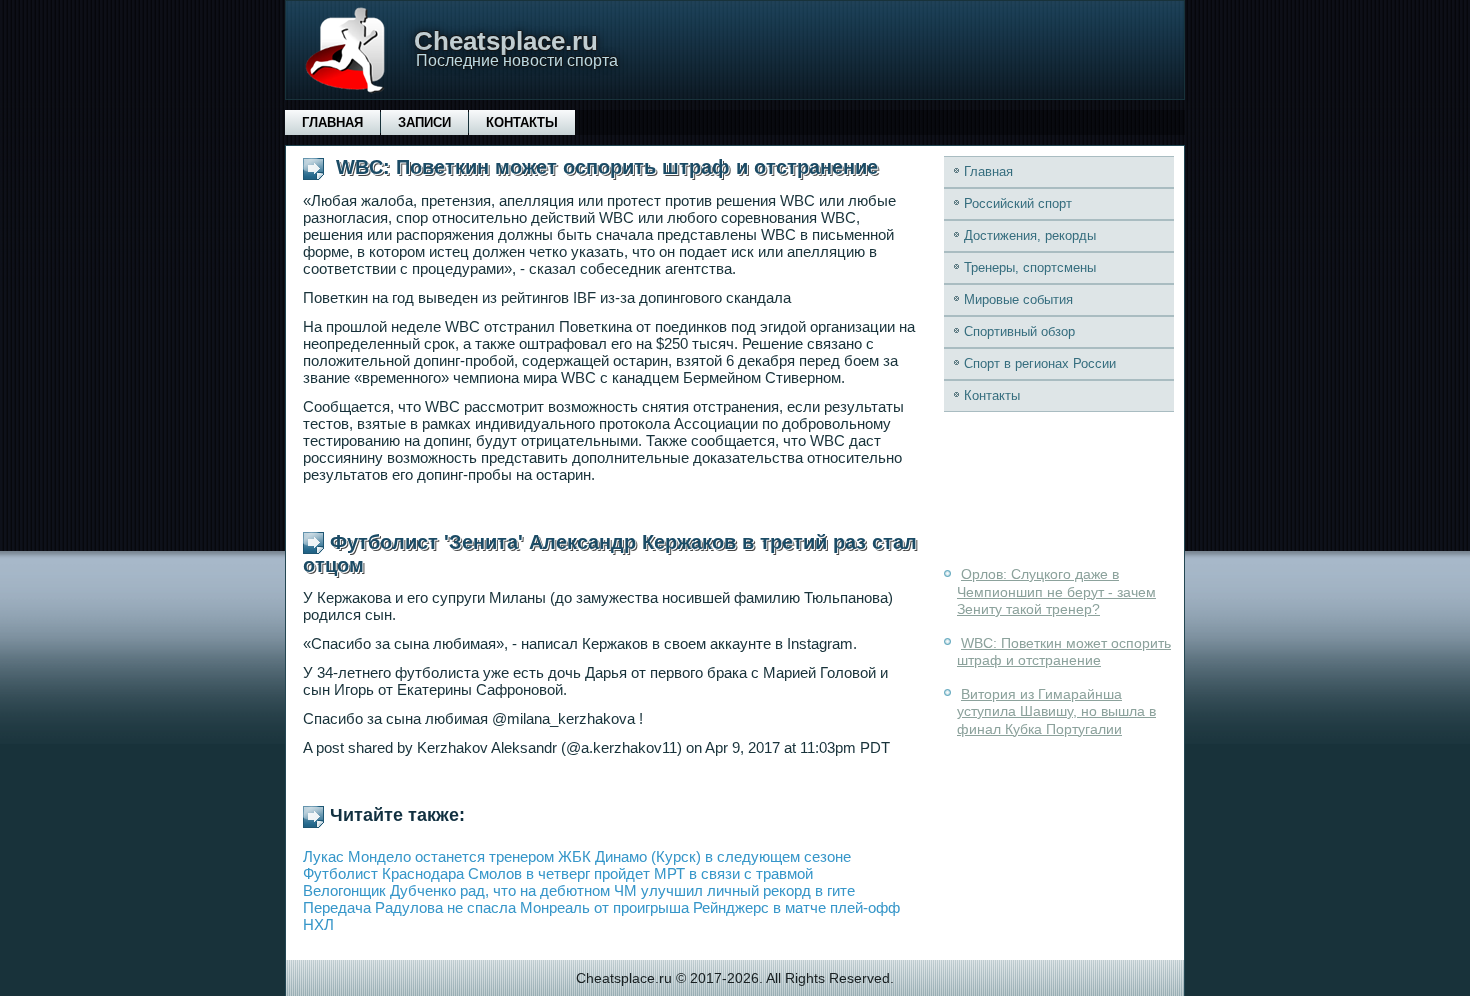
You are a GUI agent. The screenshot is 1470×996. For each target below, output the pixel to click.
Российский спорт (1018, 203)
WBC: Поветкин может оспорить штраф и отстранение (1064, 652)
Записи (424, 122)
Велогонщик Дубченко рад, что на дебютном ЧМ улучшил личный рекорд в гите (579, 890)
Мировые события (1018, 299)
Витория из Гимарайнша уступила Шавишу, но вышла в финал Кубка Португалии (1056, 711)
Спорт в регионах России (1040, 363)
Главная (332, 122)
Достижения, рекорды (1030, 235)
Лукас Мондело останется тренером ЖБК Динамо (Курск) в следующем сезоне (577, 856)
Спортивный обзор (1019, 331)
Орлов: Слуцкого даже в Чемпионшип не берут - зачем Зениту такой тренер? (1056, 591)
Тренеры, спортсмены (1030, 267)
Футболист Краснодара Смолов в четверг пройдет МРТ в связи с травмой (558, 873)
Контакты (522, 122)
